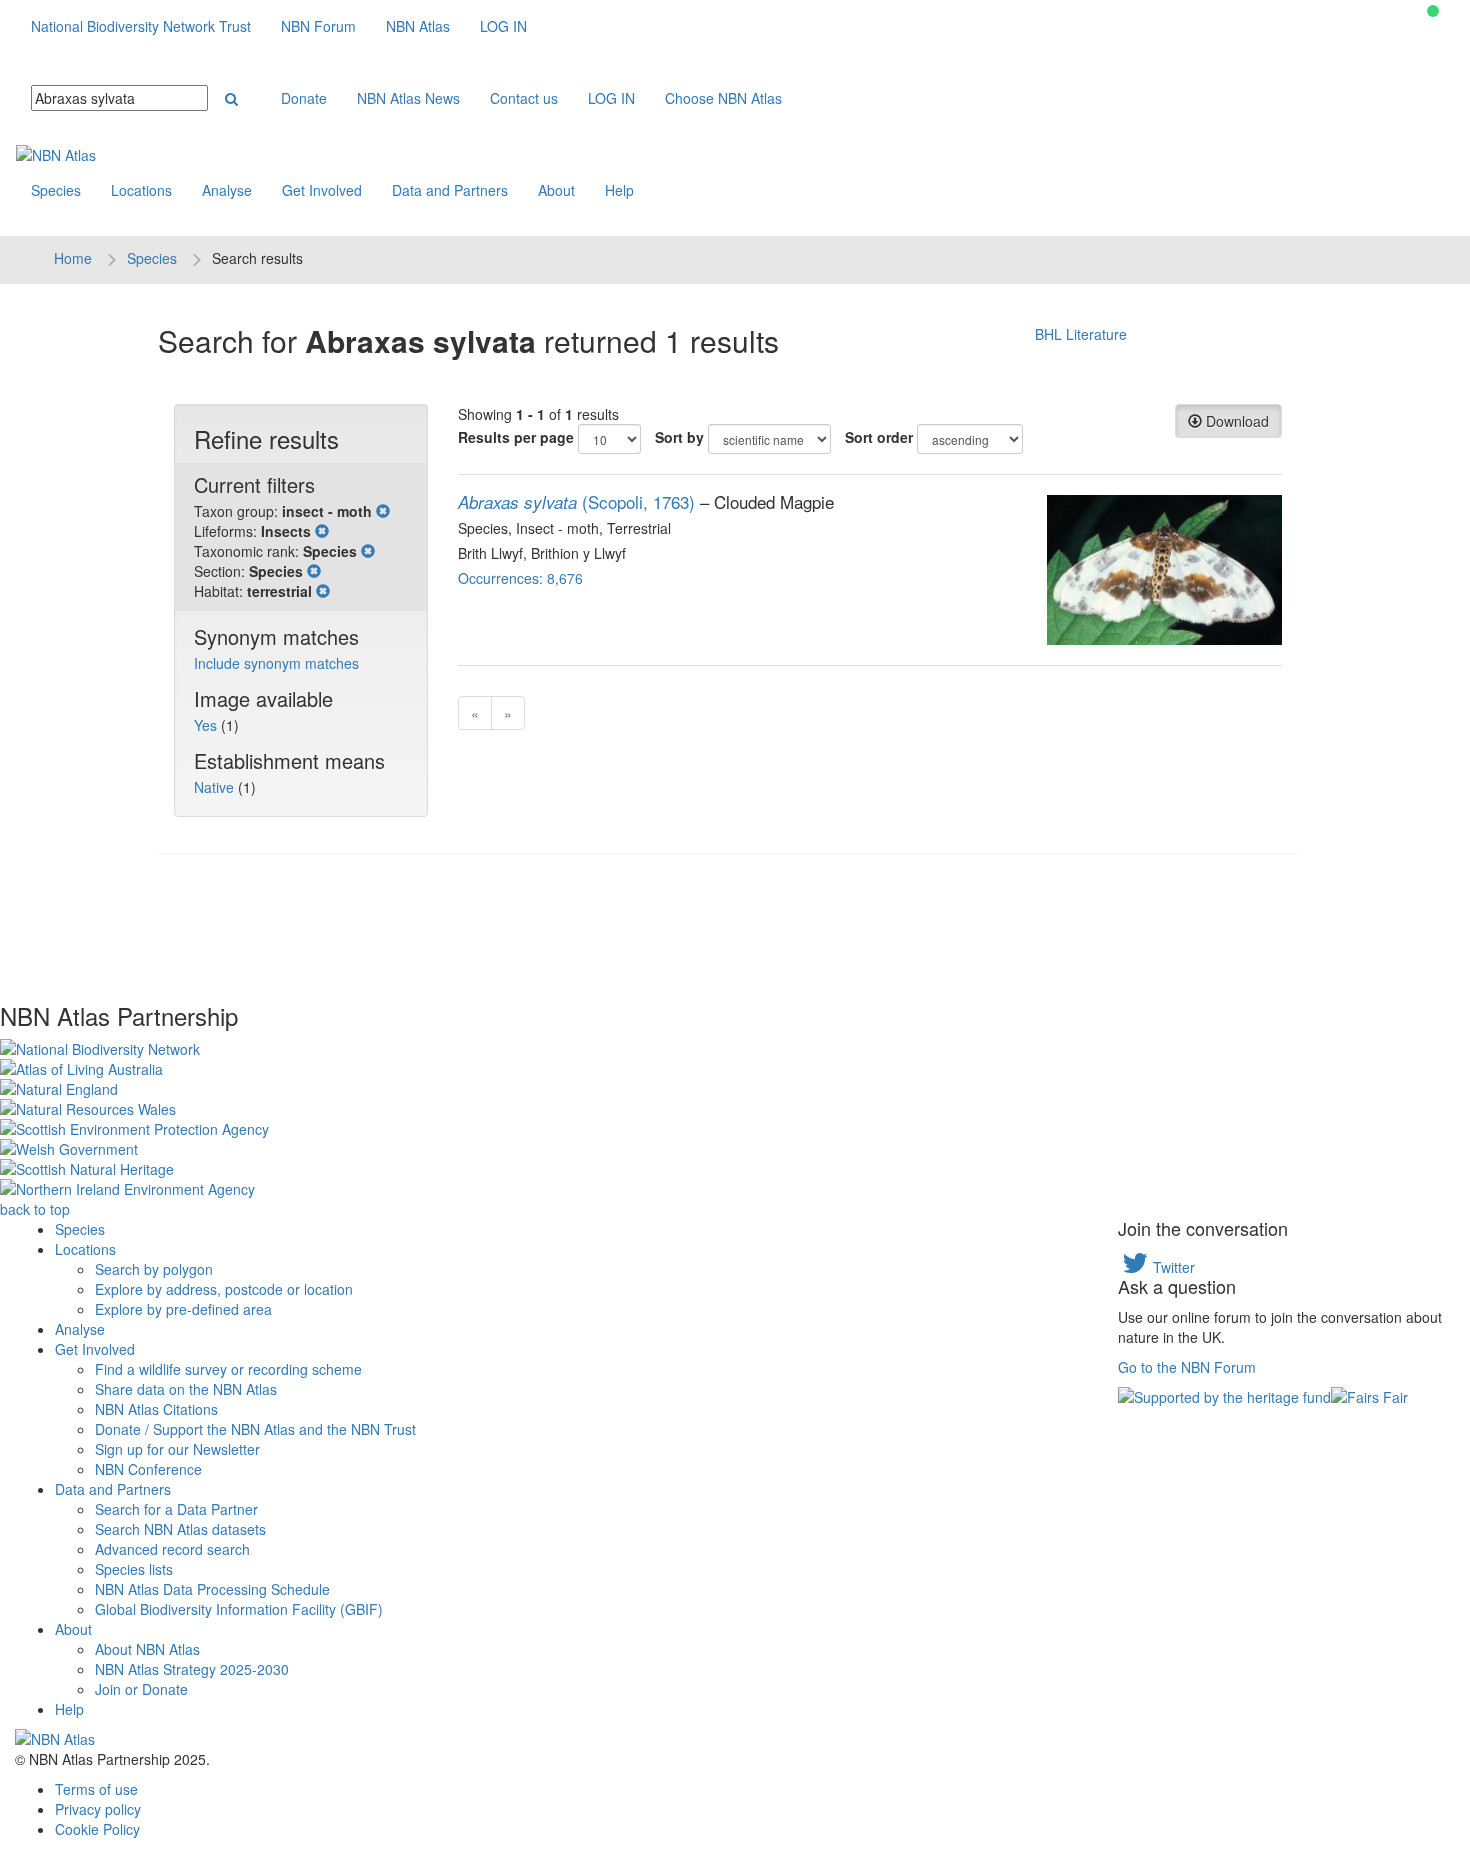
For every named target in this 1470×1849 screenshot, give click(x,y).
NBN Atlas (418, 26)
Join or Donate (141, 1689)
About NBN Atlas (147, 1649)
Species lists (134, 1569)
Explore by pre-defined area (183, 1309)
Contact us (524, 98)
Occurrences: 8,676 (520, 578)
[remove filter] (383, 511)
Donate (304, 98)
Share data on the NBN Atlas (186, 1389)
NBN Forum (318, 26)
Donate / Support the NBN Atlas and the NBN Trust (255, 1429)
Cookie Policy (97, 1829)
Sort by (679, 437)
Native (216, 787)
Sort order (879, 437)
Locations (141, 190)
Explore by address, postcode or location (224, 1289)
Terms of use (96, 1789)
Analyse (227, 190)
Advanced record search (172, 1549)
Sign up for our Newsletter (177, 1449)
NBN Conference (148, 1469)
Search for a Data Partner (176, 1509)
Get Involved (322, 190)
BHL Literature (1081, 334)
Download (1235, 421)
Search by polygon (154, 1269)
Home (73, 258)
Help (619, 190)
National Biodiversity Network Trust (141, 26)
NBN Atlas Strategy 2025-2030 (192, 1669)
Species (56, 190)
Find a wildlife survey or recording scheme (228, 1369)
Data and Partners (450, 190)
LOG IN (503, 26)
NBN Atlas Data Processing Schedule (212, 1589)
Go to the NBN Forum (1187, 1367)
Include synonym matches (276, 663)
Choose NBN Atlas (723, 98)
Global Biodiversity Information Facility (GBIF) (239, 1609)
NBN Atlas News (408, 98)
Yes (207, 725)
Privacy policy (98, 1809)
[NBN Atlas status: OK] (1433, 11)
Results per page (516, 437)
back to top (35, 1209)
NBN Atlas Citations (156, 1409)
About (556, 190)
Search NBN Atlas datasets (180, 1529)
